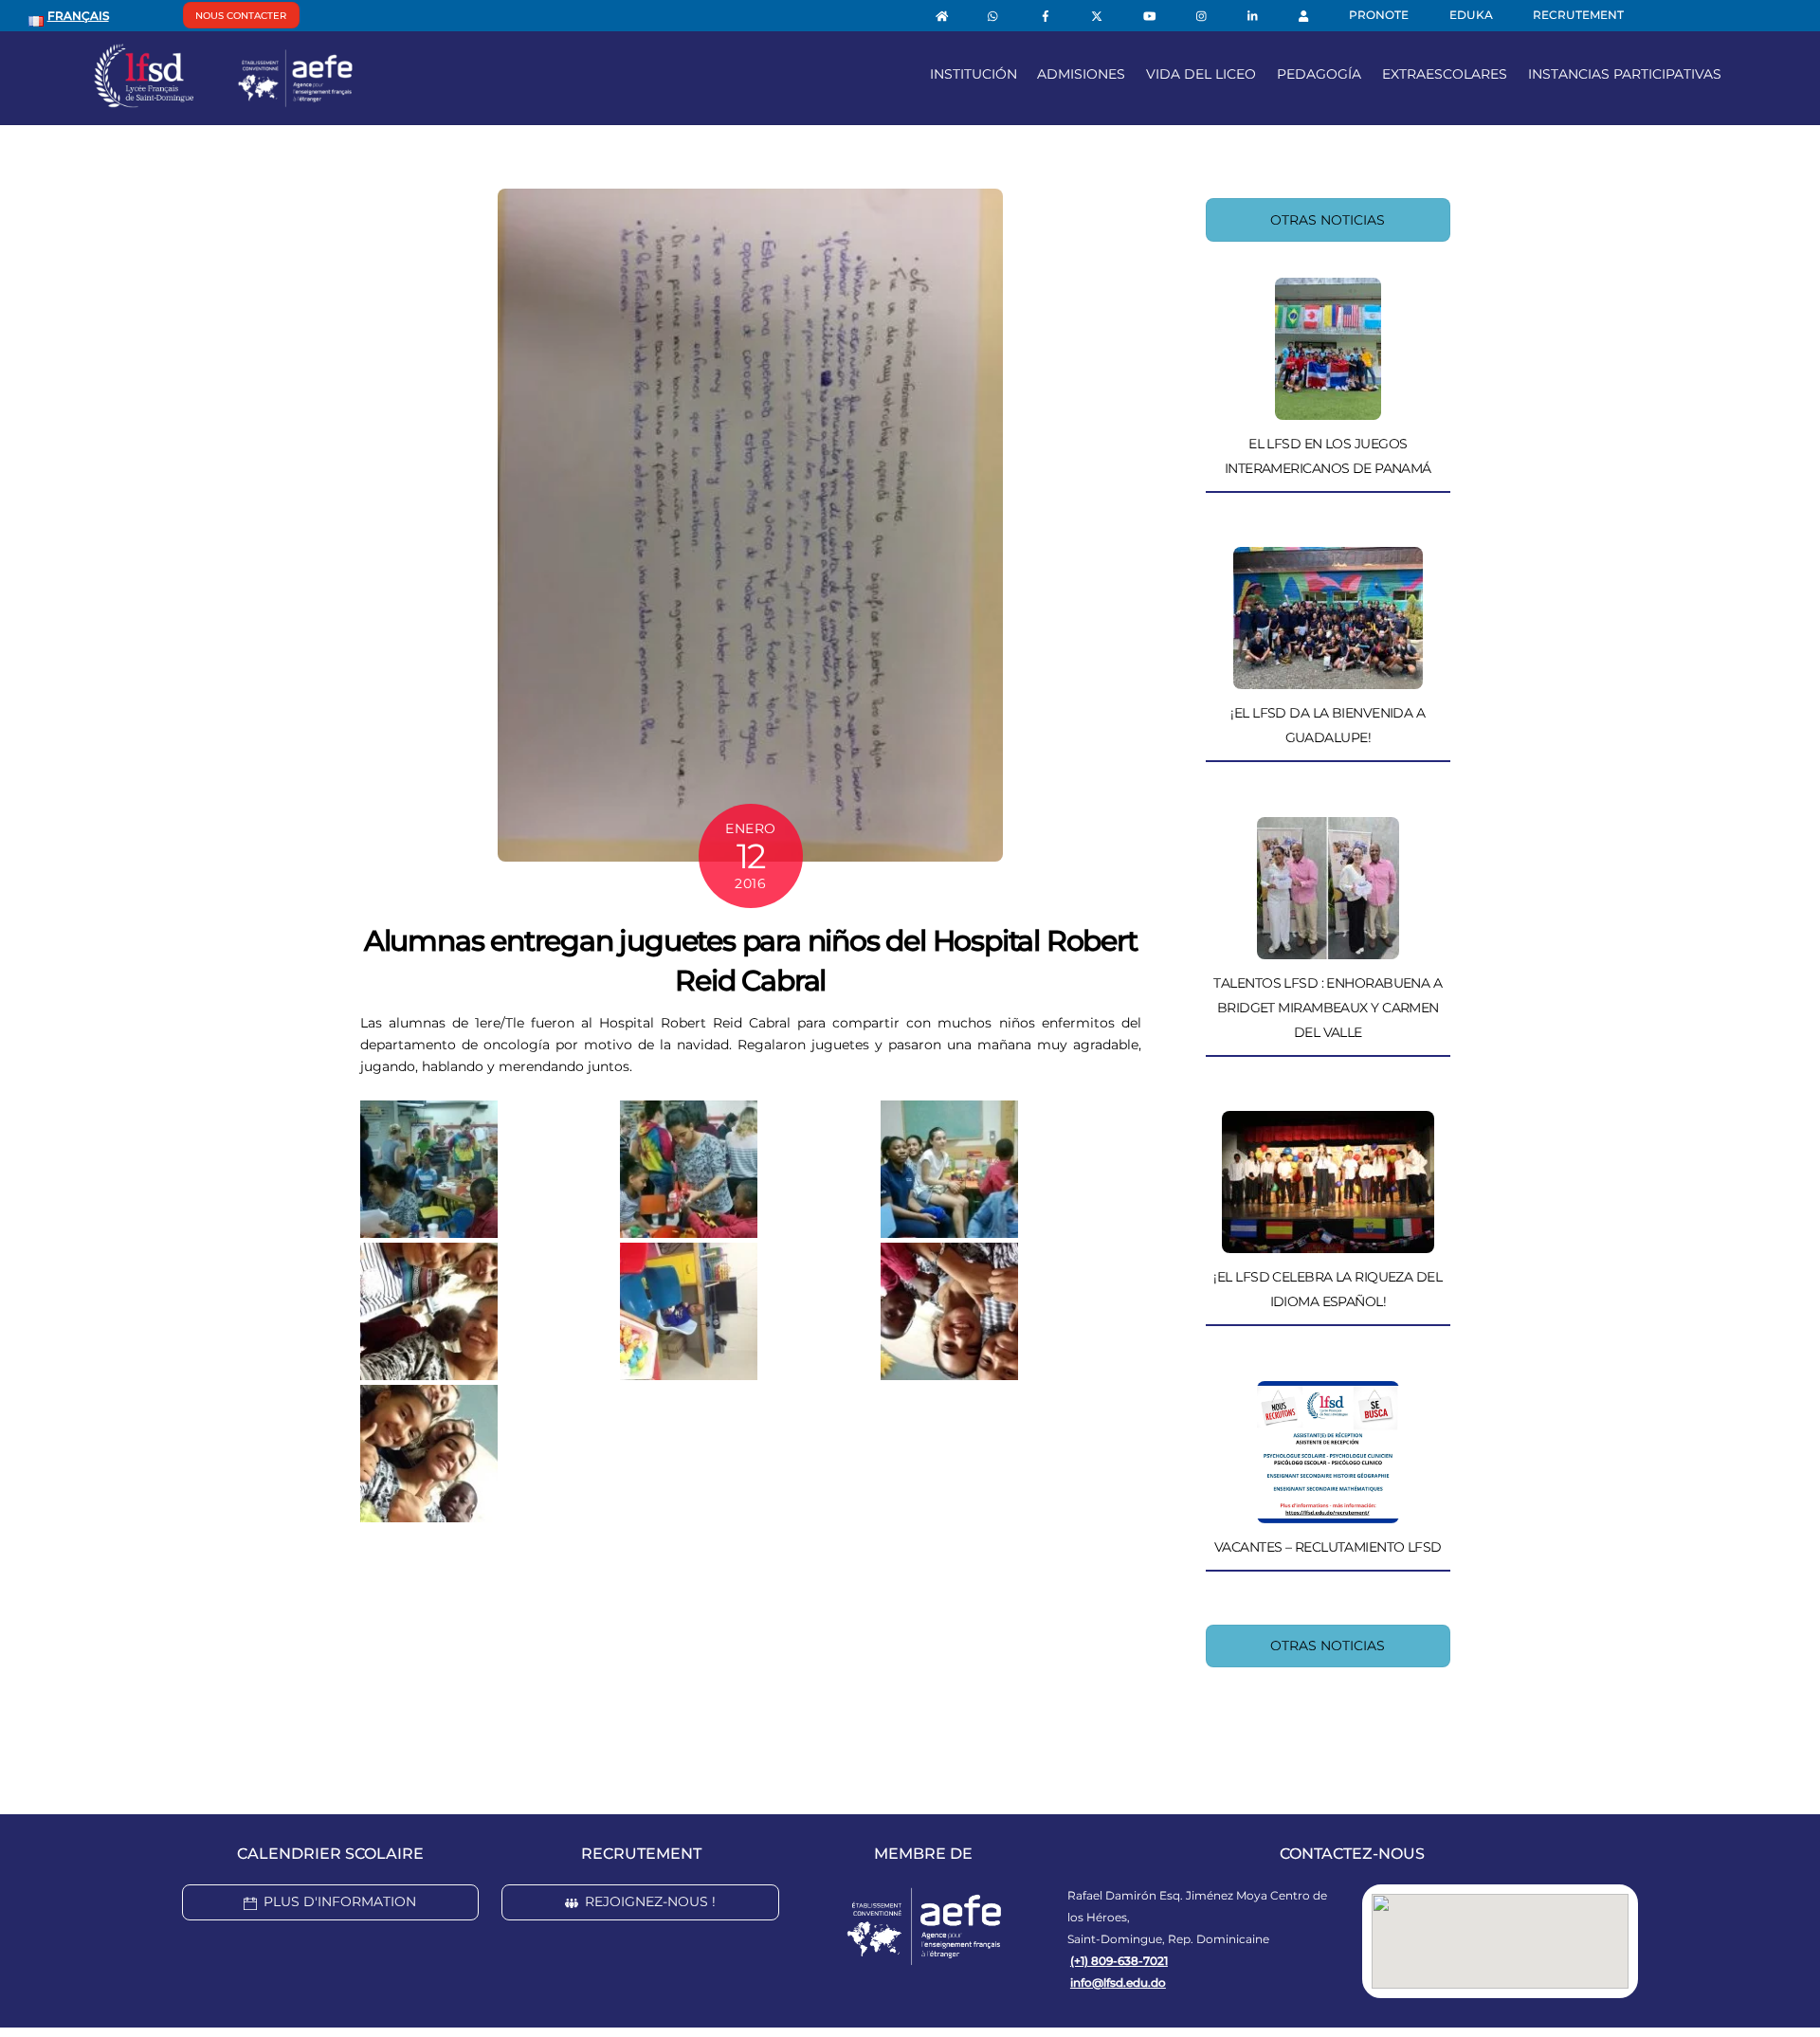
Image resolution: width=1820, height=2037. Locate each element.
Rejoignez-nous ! (650, 1901)
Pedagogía (1319, 74)
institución (974, 74)
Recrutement (1578, 15)
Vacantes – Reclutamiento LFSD (1328, 1547)
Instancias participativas (1625, 74)
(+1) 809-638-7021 (1119, 1961)
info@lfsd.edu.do (1118, 1982)
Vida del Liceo (1201, 74)
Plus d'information (340, 1901)
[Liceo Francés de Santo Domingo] (224, 100)
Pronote (1379, 15)
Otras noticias (1328, 220)
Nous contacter (241, 16)
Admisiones (1081, 74)
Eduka (1471, 15)
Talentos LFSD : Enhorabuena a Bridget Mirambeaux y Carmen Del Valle (1328, 1008)
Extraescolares (1445, 74)
